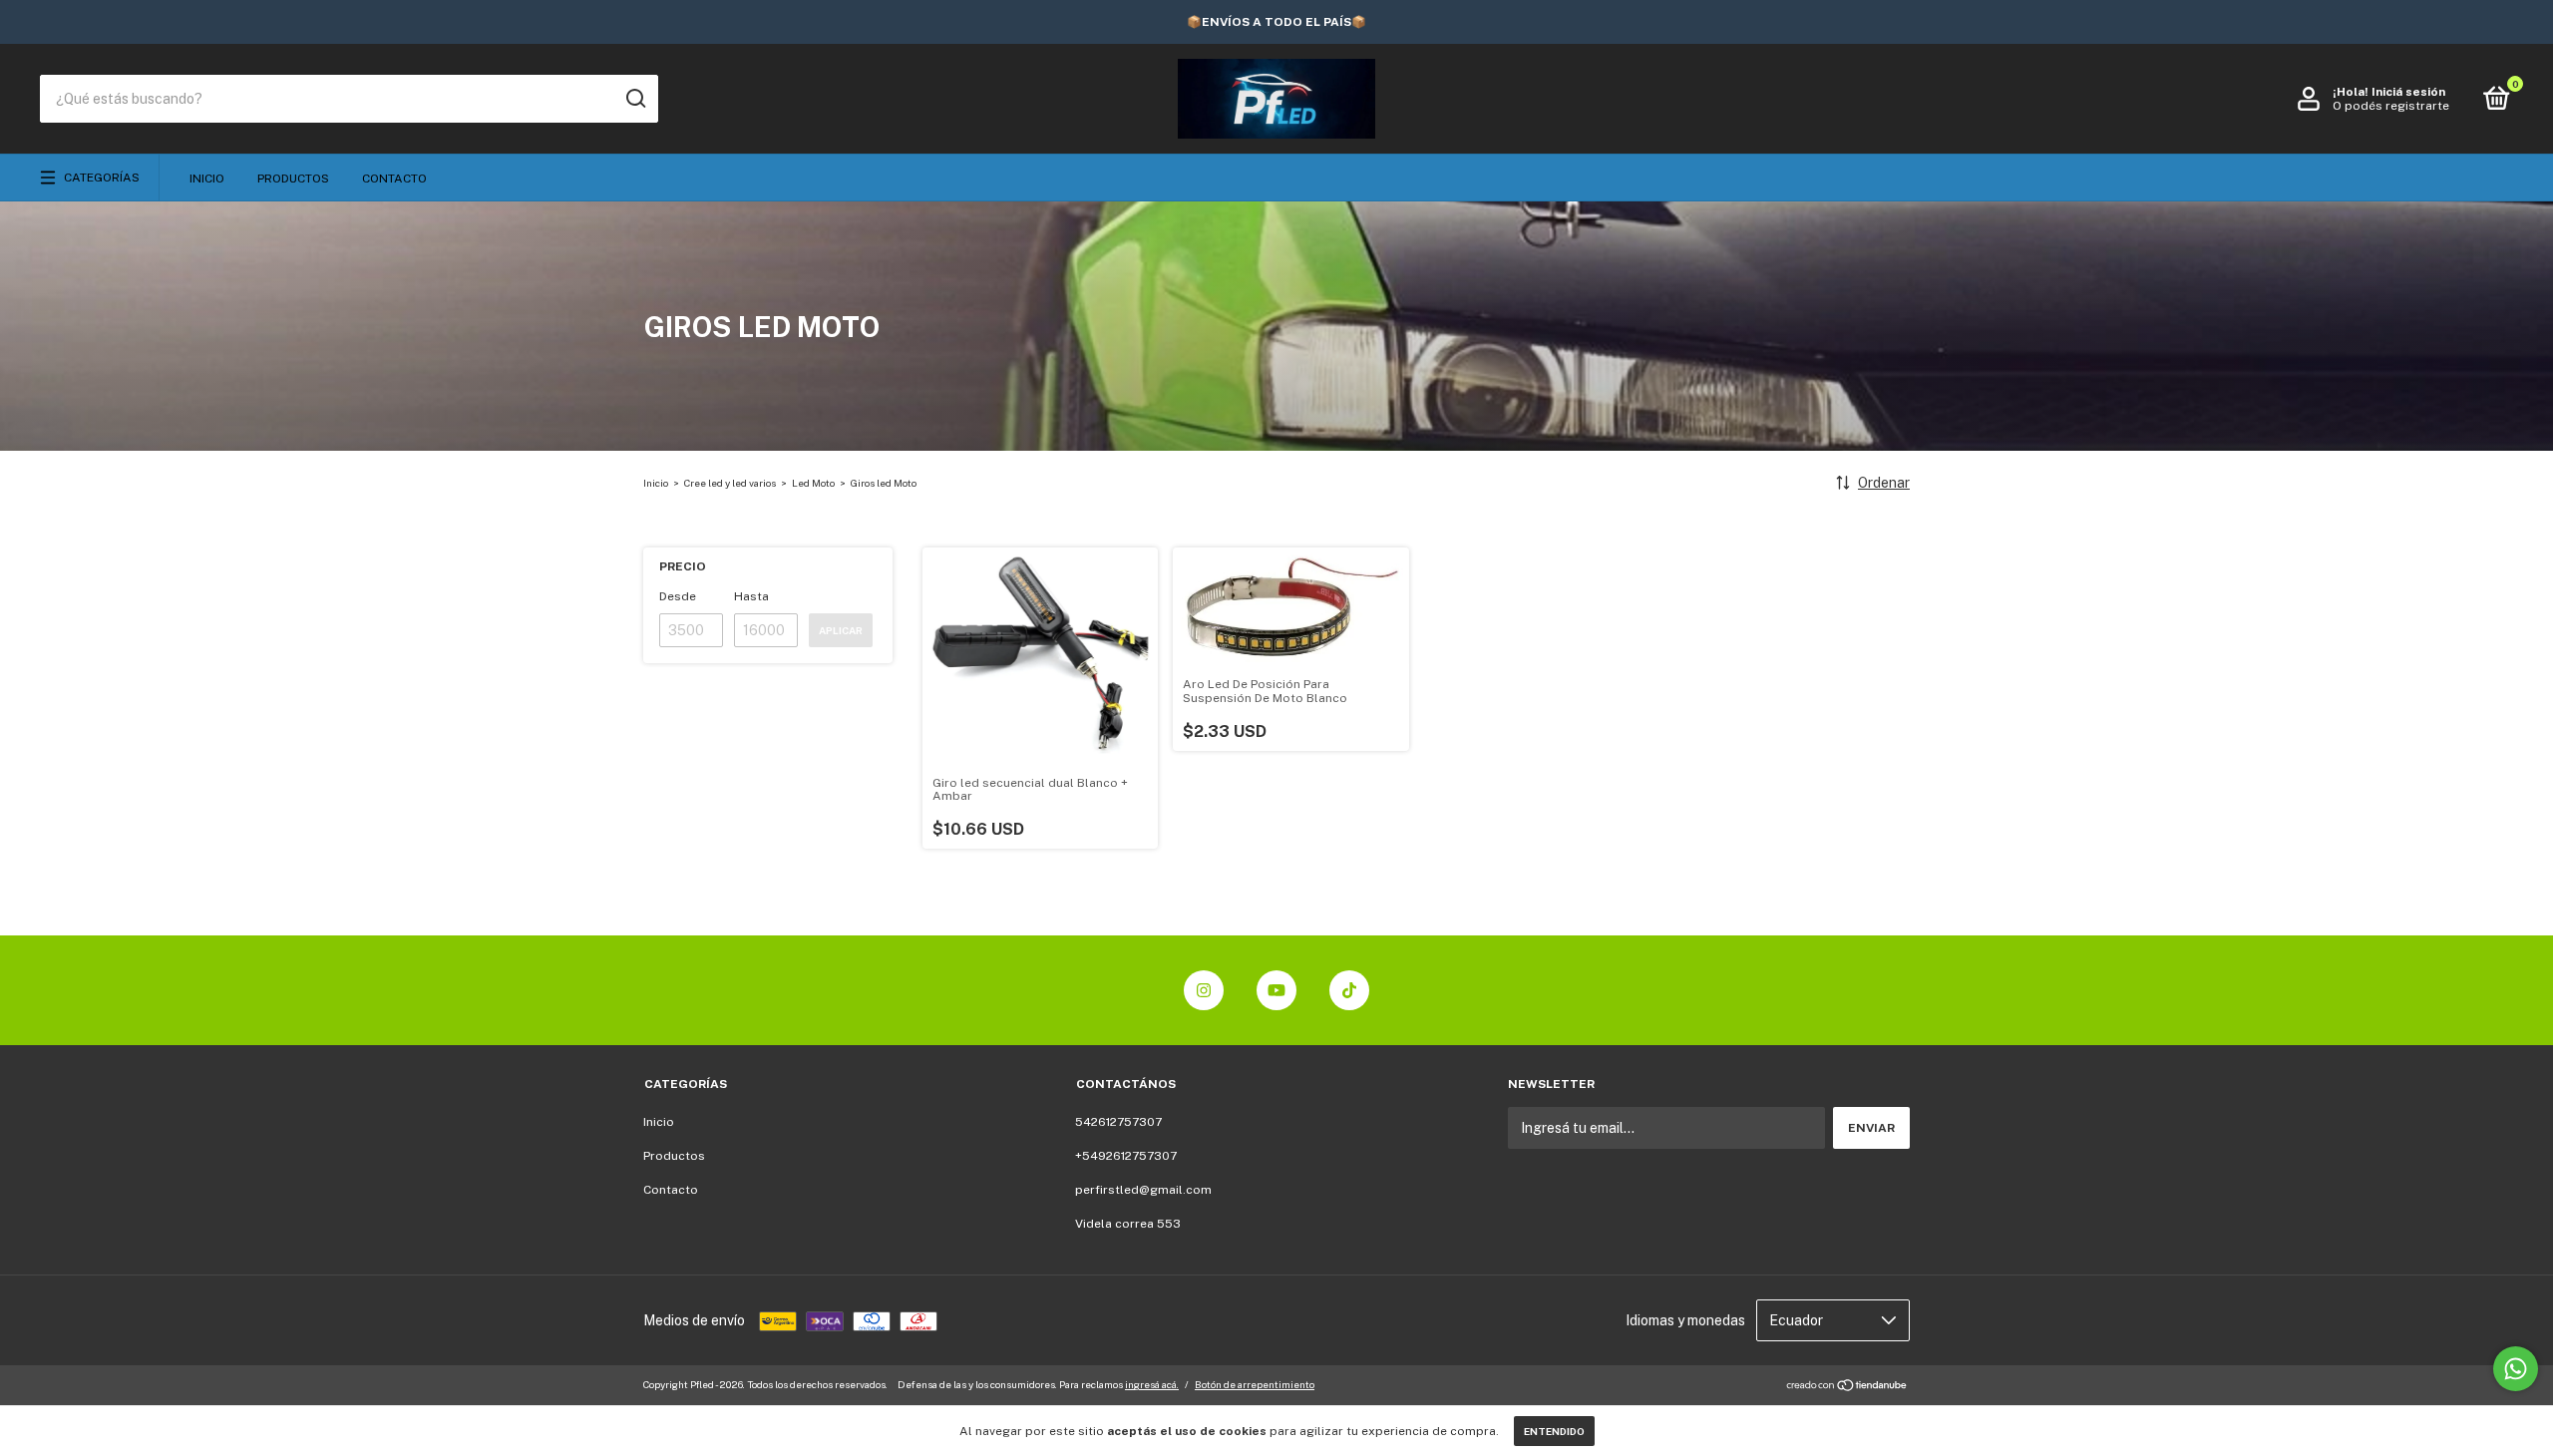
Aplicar (841, 630)
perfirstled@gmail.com (1143, 1190)
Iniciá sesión (2408, 92)
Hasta (751, 596)
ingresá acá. (1152, 1384)
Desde (678, 596)
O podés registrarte (2391, 106)
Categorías (102, 178)
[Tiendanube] (1847, 1387)
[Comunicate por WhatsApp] (2516, 1369)
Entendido (1554, 1431)
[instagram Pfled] (1204, 990)
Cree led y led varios (730, 483)
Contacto (394, 179)
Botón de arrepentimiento (1255, 1384)
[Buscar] (635, 99)
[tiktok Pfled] (1349, 990)
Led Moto (813, 483)
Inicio (207, 179)
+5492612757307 (1126, 1156)
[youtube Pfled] (1276, 990)
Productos (293, 179)
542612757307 (1118, 1122)
